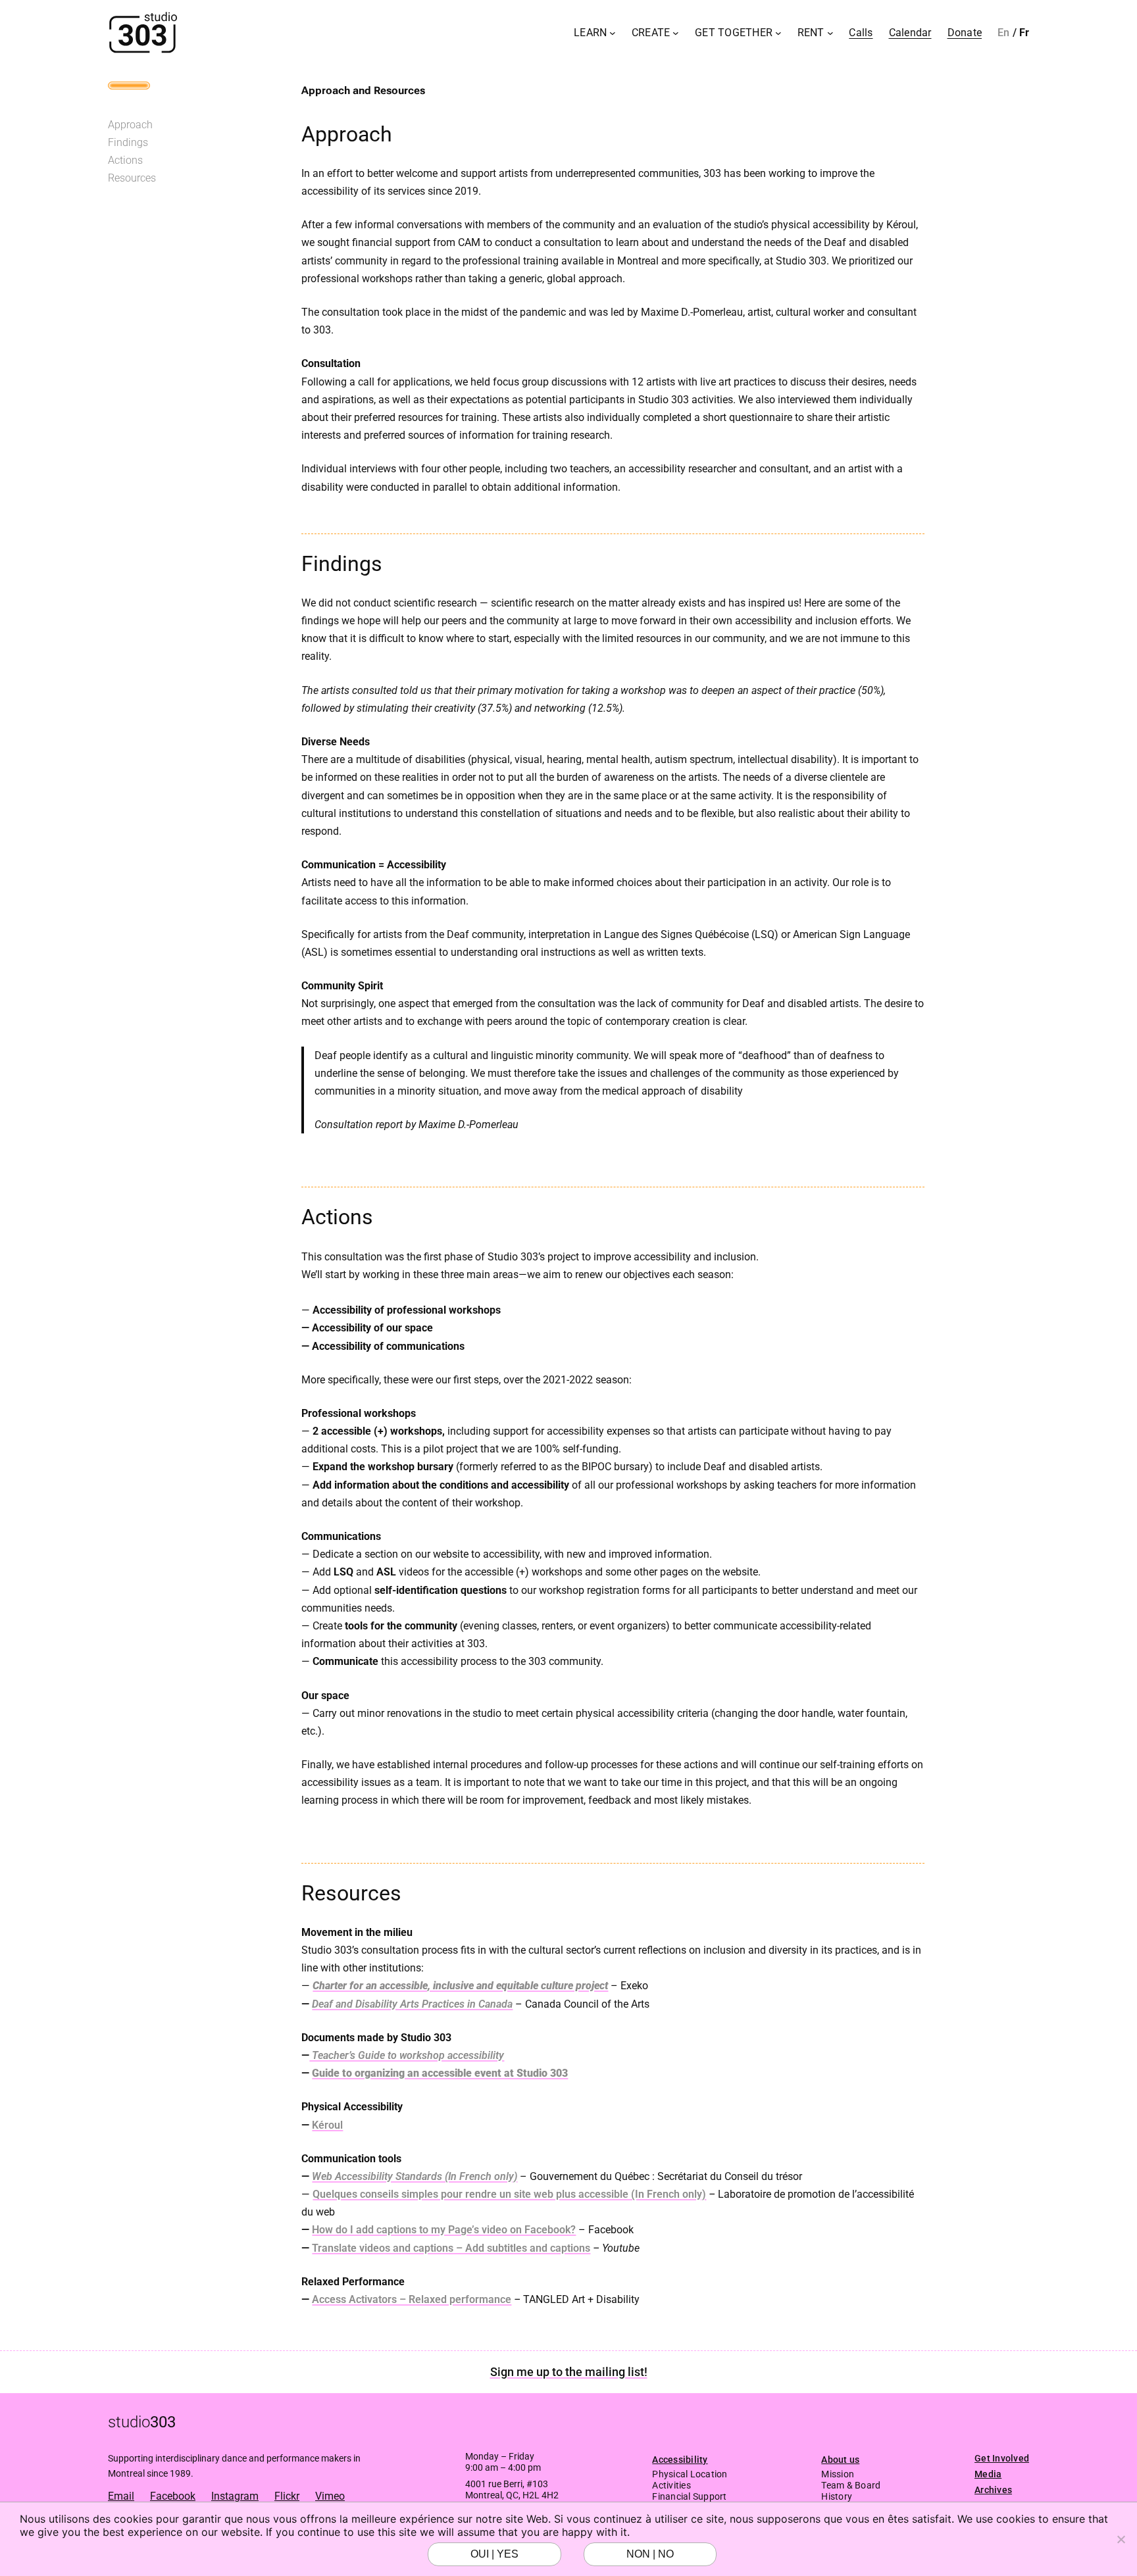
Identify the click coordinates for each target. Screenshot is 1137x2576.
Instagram (235, 2496)
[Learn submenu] (613, 33)
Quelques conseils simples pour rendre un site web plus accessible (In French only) (509, 2194)
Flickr (287, 2496)
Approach (130, 125)
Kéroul (327, 2125)
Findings (128, 142)
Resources (132, 178)
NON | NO (650, 2554)
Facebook (173, 2496)
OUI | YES (494, 2554)
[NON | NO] (1121, 2539)
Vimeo (330, 2496)
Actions (125, 160)
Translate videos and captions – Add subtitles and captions (451, 2248)
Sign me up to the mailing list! (569, 2372)
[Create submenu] (676, 33)
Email (121, 2496)
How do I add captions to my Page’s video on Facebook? (444, 2230)
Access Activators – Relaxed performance (412, 2299)
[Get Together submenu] (778, 33)
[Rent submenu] (830, 33)
